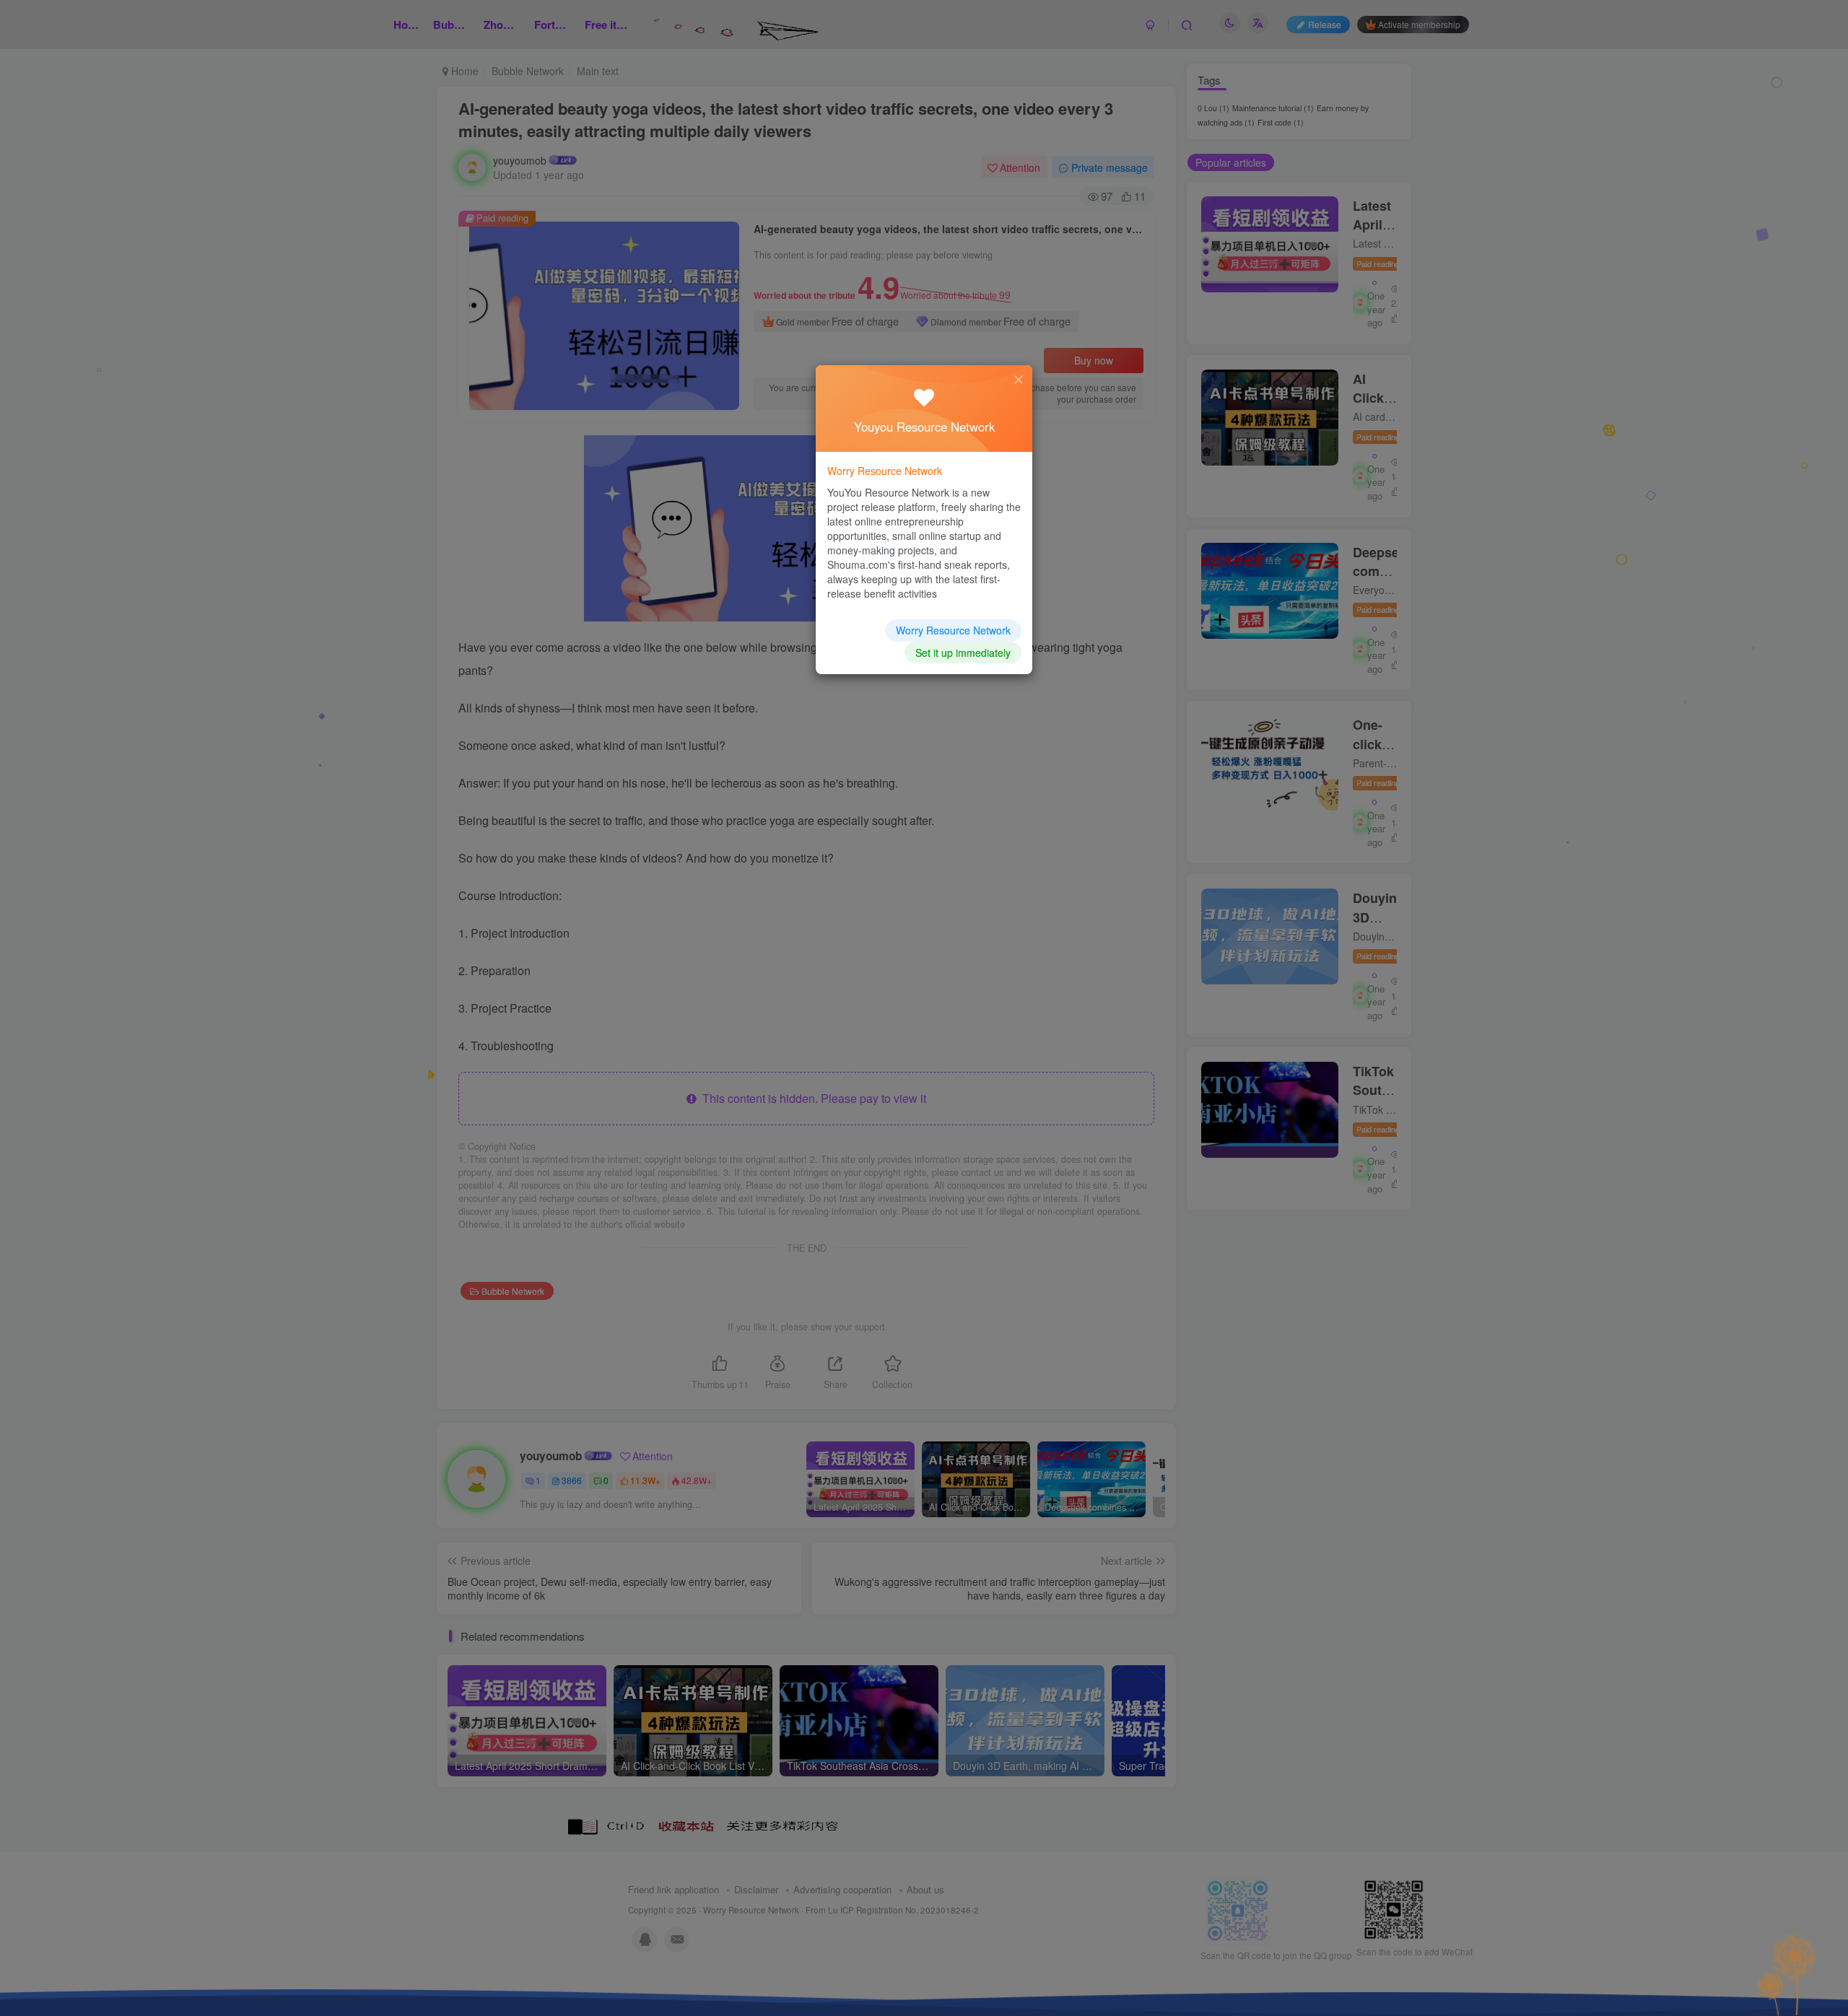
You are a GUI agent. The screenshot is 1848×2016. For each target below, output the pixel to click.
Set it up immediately (963, 653)
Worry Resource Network (953, 630)
